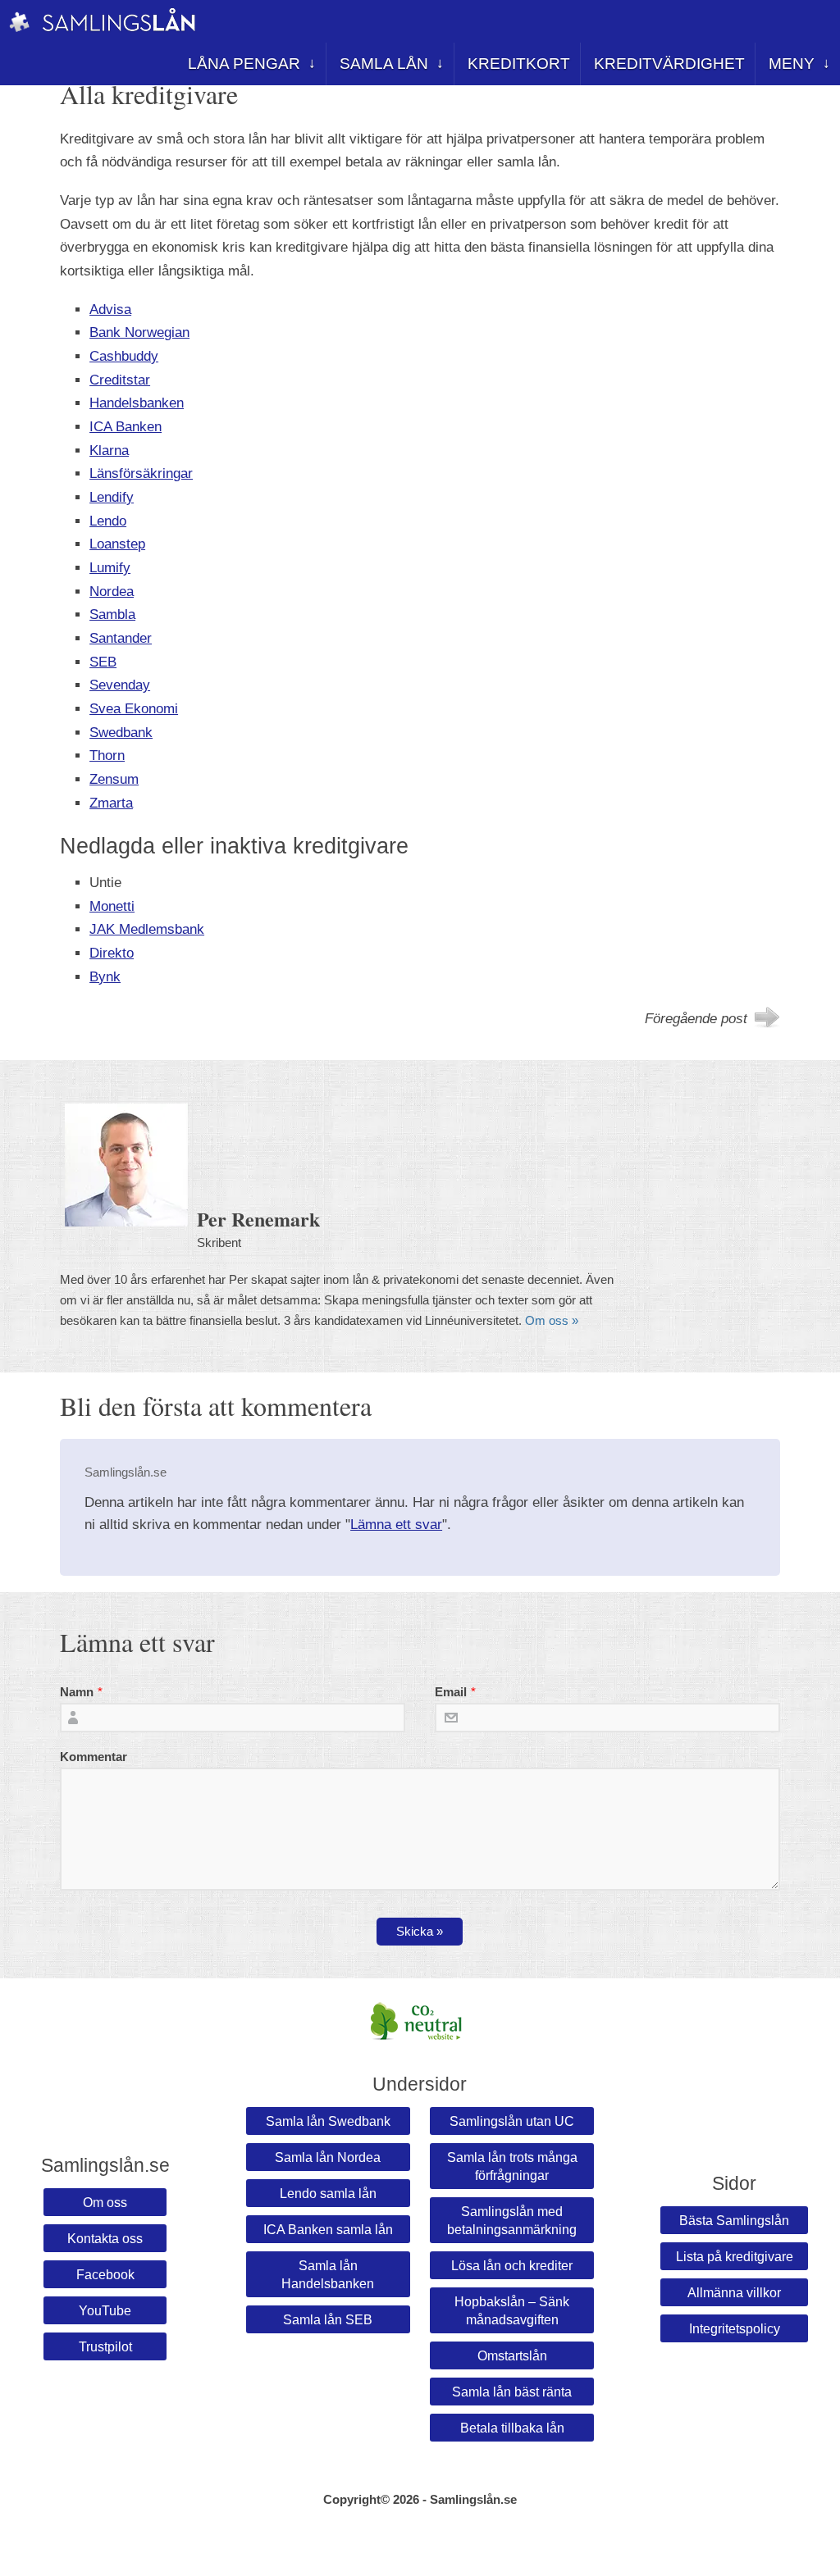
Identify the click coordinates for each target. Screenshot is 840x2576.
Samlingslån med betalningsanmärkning (512, 2220)
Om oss (105, 2202)
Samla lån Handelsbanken (328, 2274)
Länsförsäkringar (141, 473)
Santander (121, 638)
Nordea (112, 592)
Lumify (110, 568)
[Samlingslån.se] (19, 29)
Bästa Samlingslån (734, 2220)
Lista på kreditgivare (735, 2256)
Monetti (112, 906)
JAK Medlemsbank (147, 929)
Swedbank (121, 733)
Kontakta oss (105, 2238)
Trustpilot (105, 2346)
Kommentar (94, 1757)
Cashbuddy (124, 356)
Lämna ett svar (396, 1525)
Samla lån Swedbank (328, 2121)
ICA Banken (126, 427)
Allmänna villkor (734, 2292)
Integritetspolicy (735, 2328)
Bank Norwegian (139, 332)
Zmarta (111, 803)
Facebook (105, 2274)
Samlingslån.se (473, 2500)
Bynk (105, 977)
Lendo (108, 521)
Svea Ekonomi (134, 709)
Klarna (109, 451)
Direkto (112, 953)
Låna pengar (244, 64)
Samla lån (384, 64)
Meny (792, 64)
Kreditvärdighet (669, 64)
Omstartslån (512, 2355)
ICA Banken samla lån (328, 2229)
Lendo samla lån (328, 2193)
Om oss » (552, 1321)
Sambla (112, 614)
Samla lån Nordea (328, 2157)
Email (451, 1692)
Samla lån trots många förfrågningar (512, 2166)
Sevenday (120, 685)
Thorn (107, 756)
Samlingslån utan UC (512, 2121)
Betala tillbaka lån (512, 2428)
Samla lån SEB (328, 2319)
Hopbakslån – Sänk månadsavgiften (512, 2310)
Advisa (110, 309)
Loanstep (117, 544)
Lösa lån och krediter (512, 2265)
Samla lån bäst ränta (512, 2392)
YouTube (105, 2310)
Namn (77, 1692)
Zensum (114, 779)
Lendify (112, 497)
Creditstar (120, 380)
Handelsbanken (137, 403)
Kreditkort (519, 64)
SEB (103, 662)
